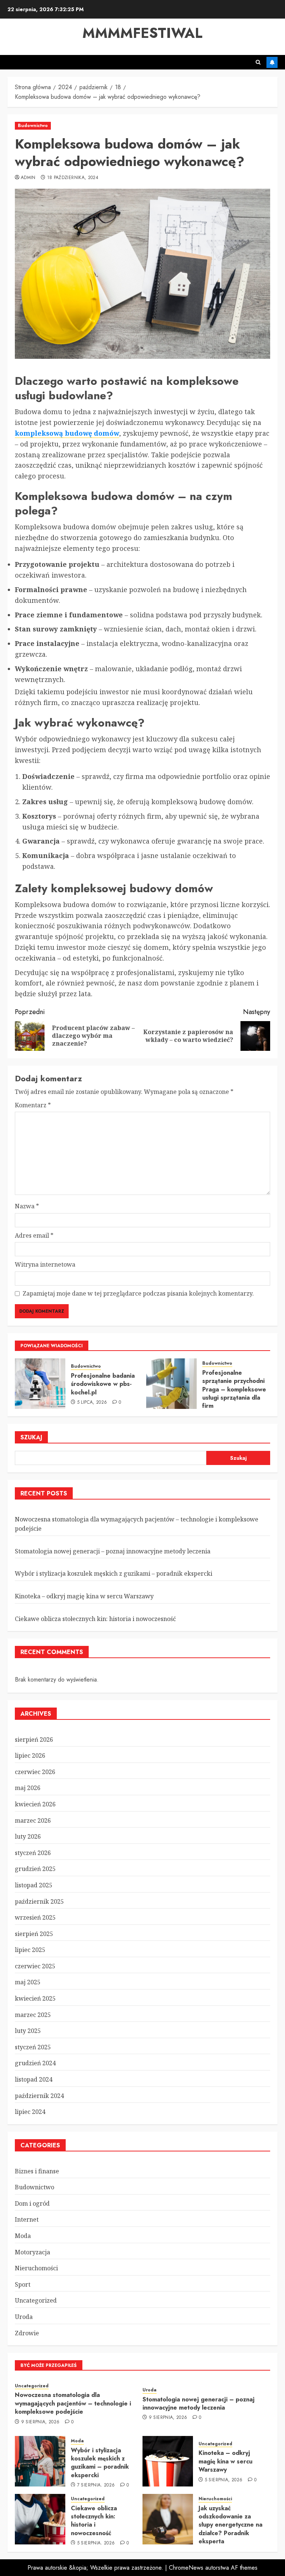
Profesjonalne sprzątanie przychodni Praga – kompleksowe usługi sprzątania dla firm (234, 1389)
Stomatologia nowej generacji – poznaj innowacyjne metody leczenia (113, 1551)
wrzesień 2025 (35, 1917)
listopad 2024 (34, 2079)
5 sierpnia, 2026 (224, 2480)
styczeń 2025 (33, 2047)
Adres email (34, 1235)
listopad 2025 (34, 1885)
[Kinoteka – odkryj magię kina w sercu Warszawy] (168, 2461)
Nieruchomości (36, 2268)
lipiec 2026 (30, 1755)
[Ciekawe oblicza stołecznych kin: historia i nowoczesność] (40, 2519)
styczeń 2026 (33, 1853)
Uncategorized (36, 2300)
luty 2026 (28, 1836)
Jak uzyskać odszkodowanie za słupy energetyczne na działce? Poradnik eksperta (230, 2525)
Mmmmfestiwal (142, 33)
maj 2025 (28, 1982)
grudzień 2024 (35, 2063)
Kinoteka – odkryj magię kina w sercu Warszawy (84, 1596)
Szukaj (31, 1437)
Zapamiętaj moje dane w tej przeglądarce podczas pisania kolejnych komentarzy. (138, 1293)
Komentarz (33, 1105)
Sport (23, 2284)
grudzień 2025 (35, 1869)
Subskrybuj (272, 62)
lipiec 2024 (30, 2112)
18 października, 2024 (73, 178)
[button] (258, 62)
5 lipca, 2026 (92, 1403)
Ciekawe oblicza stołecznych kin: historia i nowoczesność (95, 1619)
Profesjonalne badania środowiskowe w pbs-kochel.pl (103, 1384)
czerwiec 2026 (35, 1772)
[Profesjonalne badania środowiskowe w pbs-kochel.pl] (40, 1384)
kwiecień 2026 (35, 1804)
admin (28, 178)
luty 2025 (28, 2031)
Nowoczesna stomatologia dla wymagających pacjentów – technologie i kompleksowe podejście (73, 2403)
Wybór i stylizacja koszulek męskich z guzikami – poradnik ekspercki (114, 1573)
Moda (23, 2236)
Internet (27, 2219)
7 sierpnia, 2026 (96, 2485)
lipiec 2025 (30, 1950)
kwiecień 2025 (35, 1998)
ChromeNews (186, 2568)
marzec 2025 (33, 2015)
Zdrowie (27, 2333)
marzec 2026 (33, 1820)
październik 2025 (39, 1901)
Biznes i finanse (37, 2171)
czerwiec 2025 (35, 1966)
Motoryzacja (32, 2252)
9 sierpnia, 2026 (40, 2422)
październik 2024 (39, 2096)
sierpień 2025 (34, 1934)
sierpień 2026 (34, 1739)
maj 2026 (28, 1788)
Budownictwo (33, 126)
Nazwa (27, 1206)
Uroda (24, 2317)
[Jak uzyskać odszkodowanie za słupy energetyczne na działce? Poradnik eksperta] (168, 2519)
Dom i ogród (32, 2203)
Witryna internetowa (45, 1264)
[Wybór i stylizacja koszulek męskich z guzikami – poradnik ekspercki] (40, 2461)
